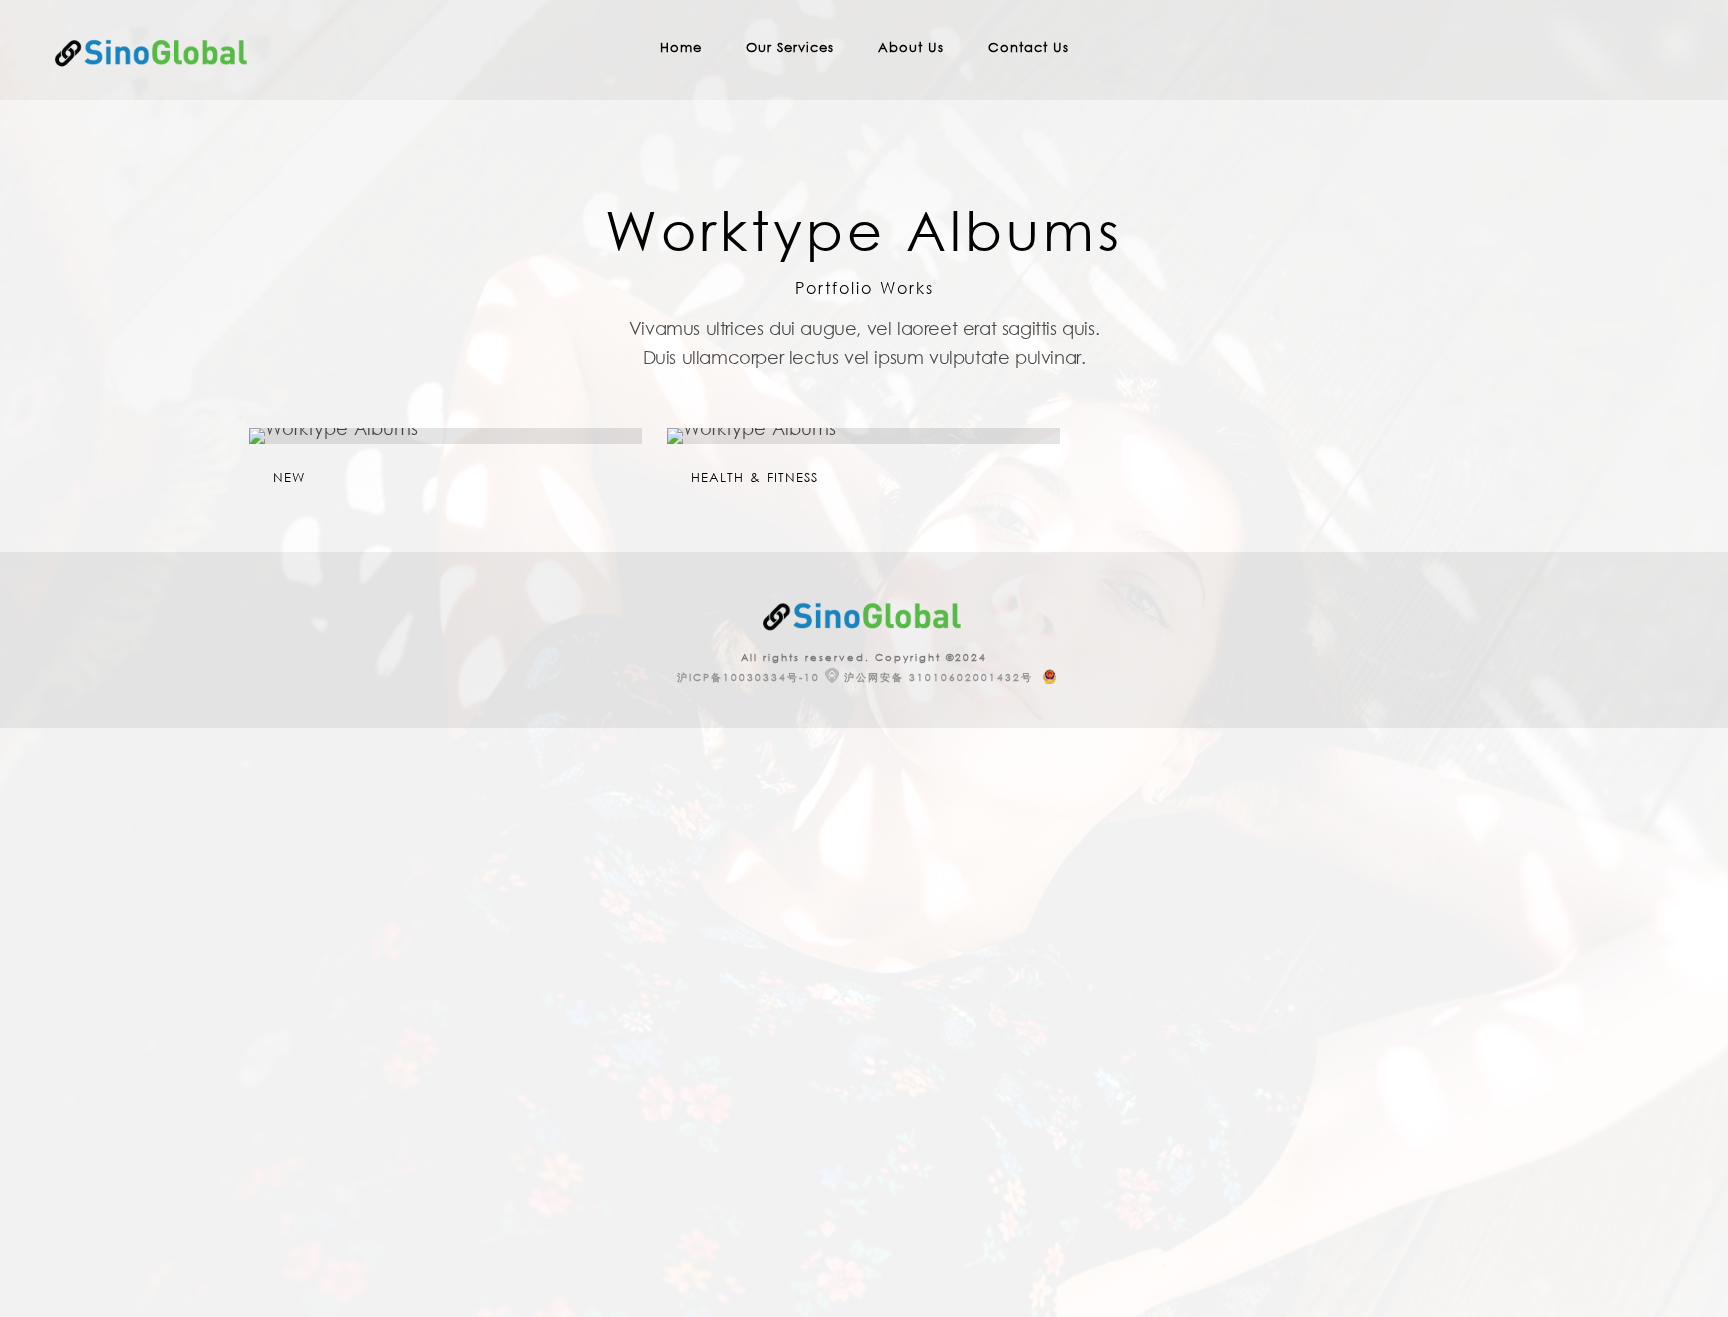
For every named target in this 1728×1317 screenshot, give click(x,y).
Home (681, 47)
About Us (911, 47)
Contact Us (1028, 47)
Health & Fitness (754, 477)
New (289, 477)
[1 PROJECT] (445, 436)
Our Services (790, 47)
